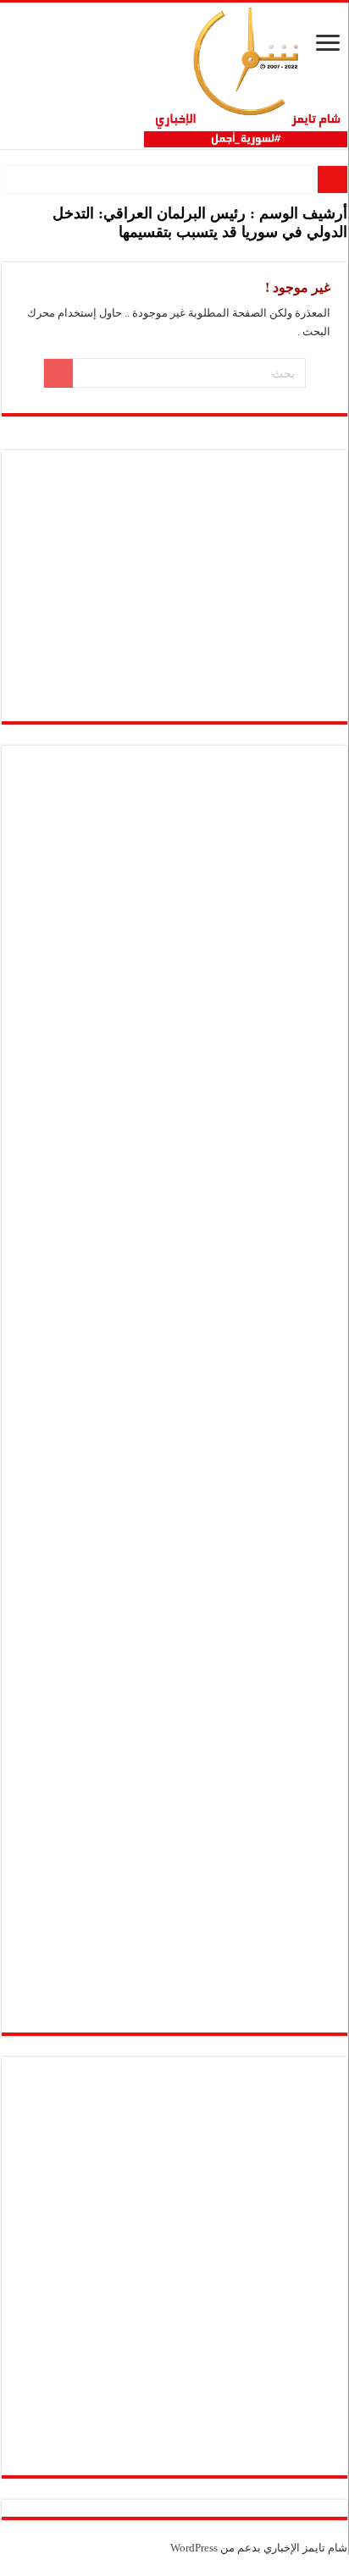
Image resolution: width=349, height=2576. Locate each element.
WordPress (194, 2548)
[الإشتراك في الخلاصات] (6, 253)
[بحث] (58, 373)
